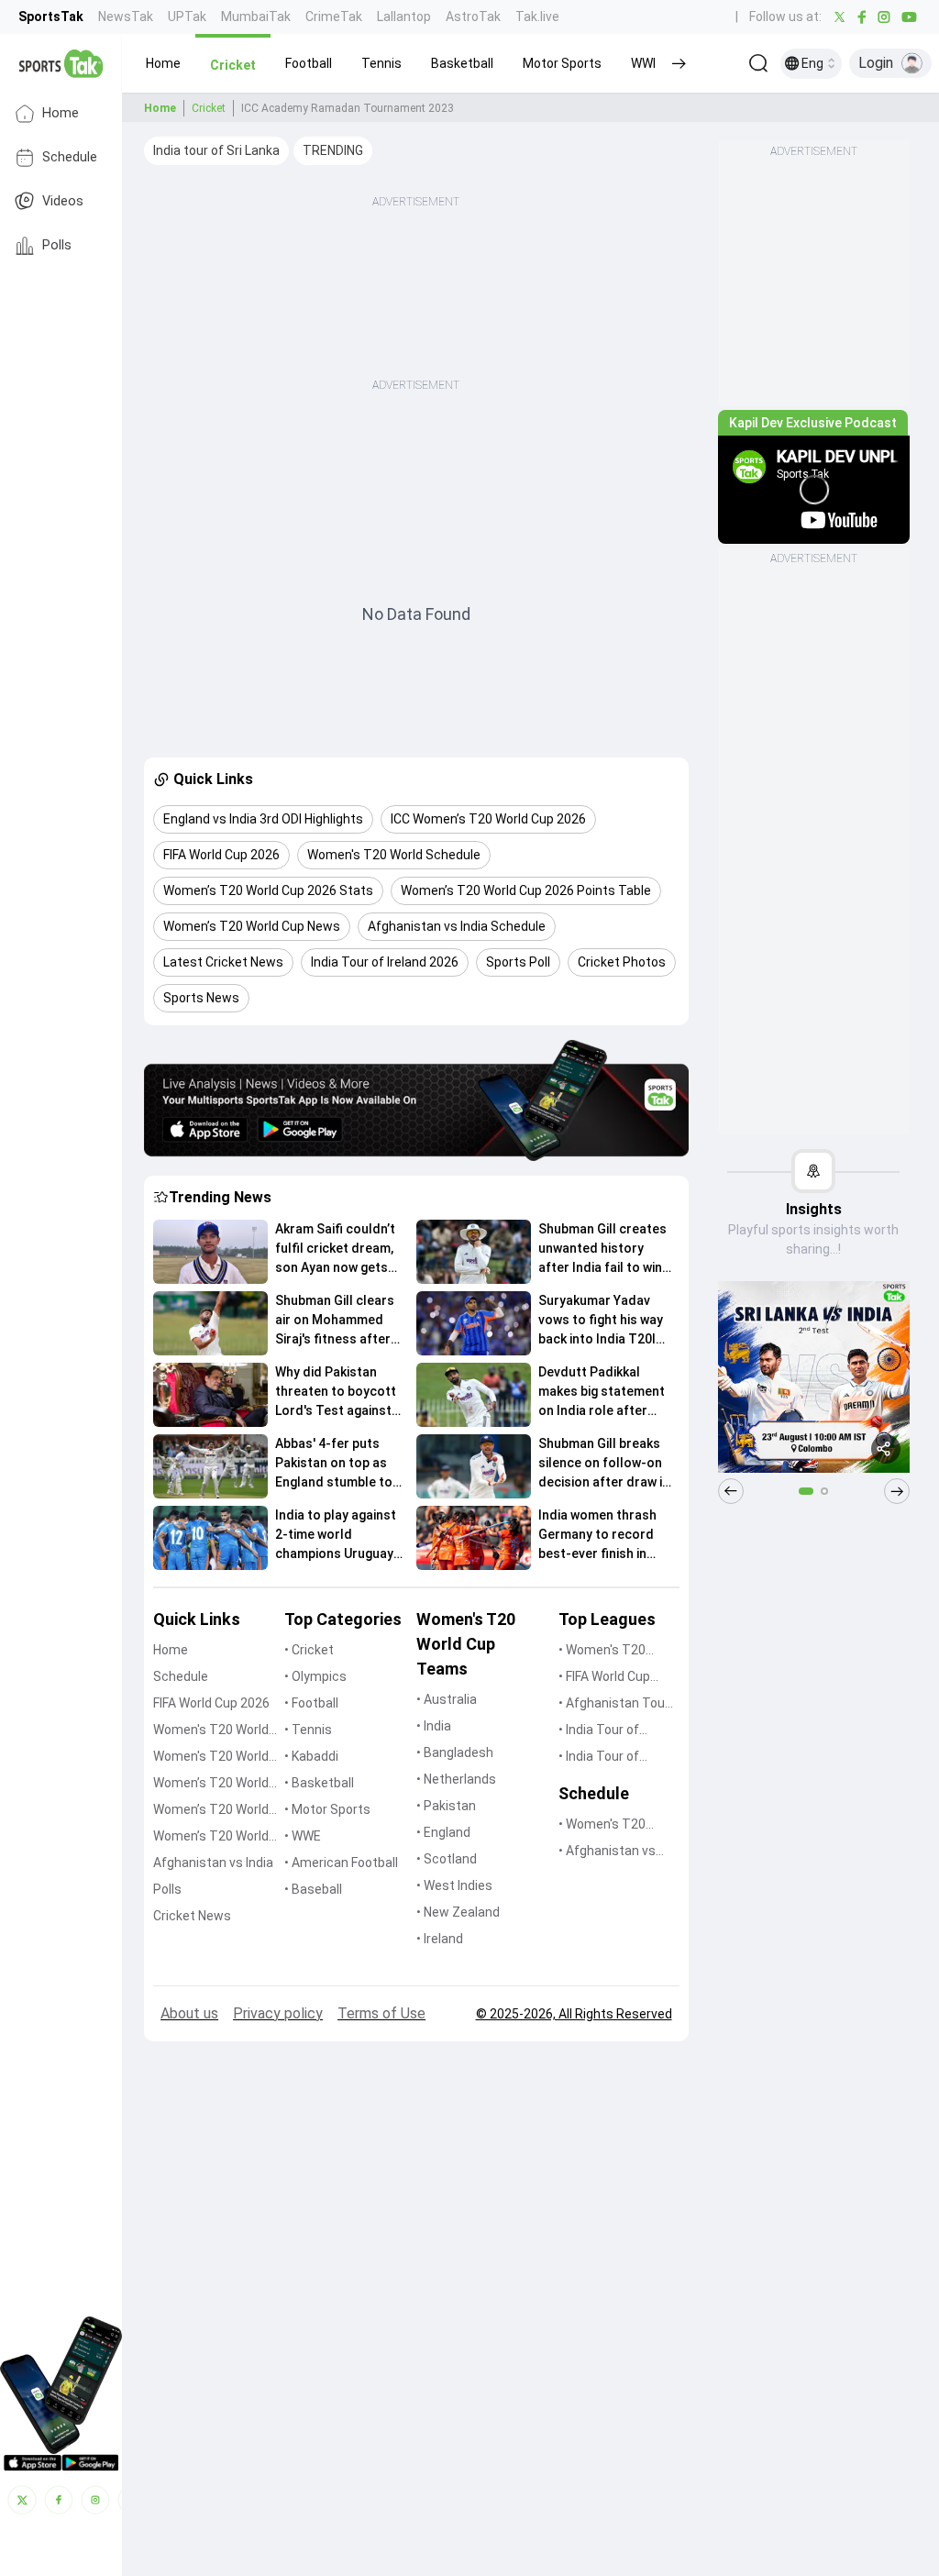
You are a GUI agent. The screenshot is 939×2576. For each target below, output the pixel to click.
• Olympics (315, 1676)
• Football (311, 1703)
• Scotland (447, 1859)
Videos (63, 201)
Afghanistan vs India (213, 1863)
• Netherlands (456, 1779)
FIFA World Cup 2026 (211, 1703)
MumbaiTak (256, 17)
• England (443, 1832)
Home (61, 113)
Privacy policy (278, 2013)
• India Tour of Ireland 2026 (599, 1758)
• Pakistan (446, 1806)
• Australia (447, 1699)
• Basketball (319, 1783)
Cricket (209, 108)
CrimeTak (334, 17)
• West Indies (454, 1885)
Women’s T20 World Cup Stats (211, 1784)
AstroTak (473, 17)
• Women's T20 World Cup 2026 (604, 1651)
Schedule (70, 157)
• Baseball (313, 1889)
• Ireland (440, 1939)
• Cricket (309, 1650)
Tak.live (537, 17)
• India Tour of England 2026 (599, 1731)
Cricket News (192, 1916)
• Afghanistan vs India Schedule (607, 1852)
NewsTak (126, 17)
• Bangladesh (455, 1752)
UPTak (187, 17)
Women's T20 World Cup (211, 1731)
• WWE (303, 1836)
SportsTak (51, 17)
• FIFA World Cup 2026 (604, 1678)
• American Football (341, 1863)
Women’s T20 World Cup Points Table (211, 1811)
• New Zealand (458, 1912)
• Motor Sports (327, 1809)
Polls (57, 245)
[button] (163, 63)
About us (189, 2013)
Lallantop (404, 17)
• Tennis (308, 1730)
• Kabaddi (311, 1756)
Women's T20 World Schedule (211, 1758)
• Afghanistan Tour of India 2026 (614, 1704)
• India (434, 1726)
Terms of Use (381, 2013)
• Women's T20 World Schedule (604, 1825)
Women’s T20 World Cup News (211, 1837)
